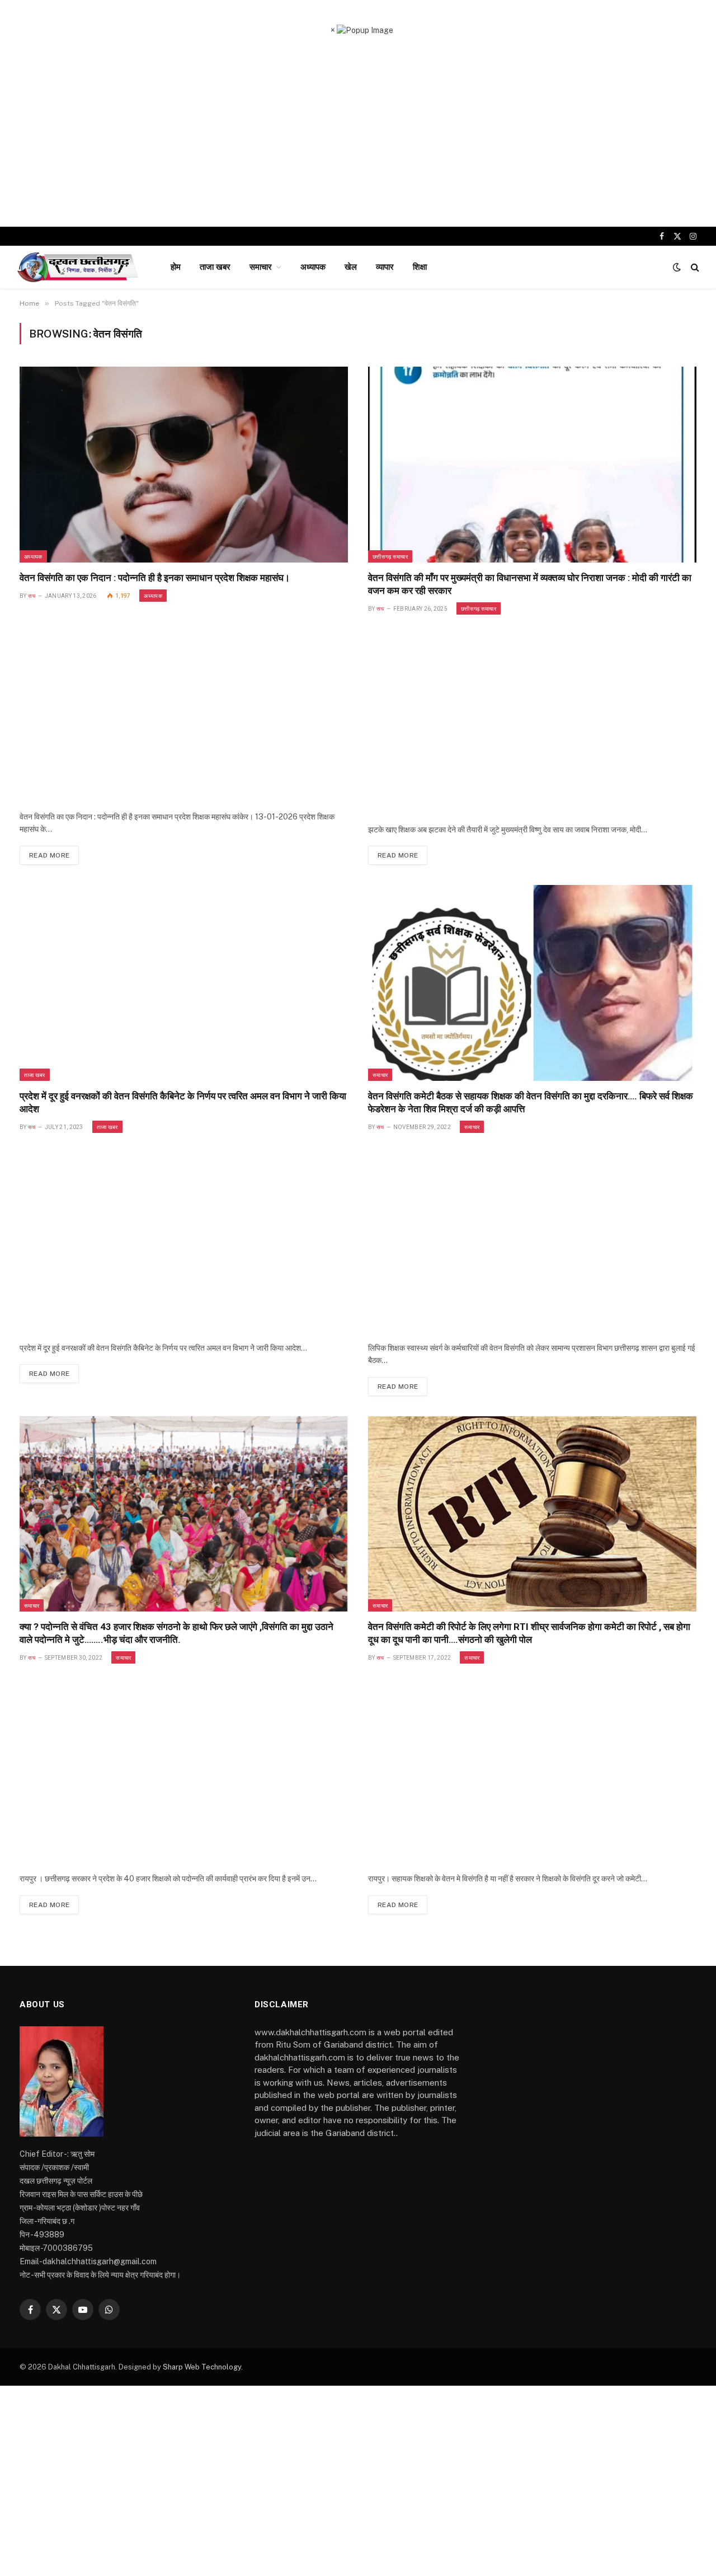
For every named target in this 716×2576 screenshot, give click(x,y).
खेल (351, 267)
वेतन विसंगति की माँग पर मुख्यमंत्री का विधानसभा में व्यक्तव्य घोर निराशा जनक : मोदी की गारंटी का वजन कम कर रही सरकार (530, 584)
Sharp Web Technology (202, 2367)
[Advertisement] (358, 132)
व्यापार (385, 267)
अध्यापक (313, 267)
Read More (49, 855)
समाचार (261, 267)
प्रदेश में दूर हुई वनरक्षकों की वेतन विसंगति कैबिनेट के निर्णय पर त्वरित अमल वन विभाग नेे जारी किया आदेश (183, 1102)
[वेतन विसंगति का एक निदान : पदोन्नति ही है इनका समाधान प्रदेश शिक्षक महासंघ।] (184, 464)
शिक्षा (420, 267)
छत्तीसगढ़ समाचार (390, 556)
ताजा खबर (215, 267)
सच (32, 596)
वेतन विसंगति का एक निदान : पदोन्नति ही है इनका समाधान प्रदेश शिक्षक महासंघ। (155, 578)
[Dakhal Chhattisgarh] (79, 267)
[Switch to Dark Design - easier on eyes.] (677, 267)
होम (176, 267)
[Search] (694, 267)
